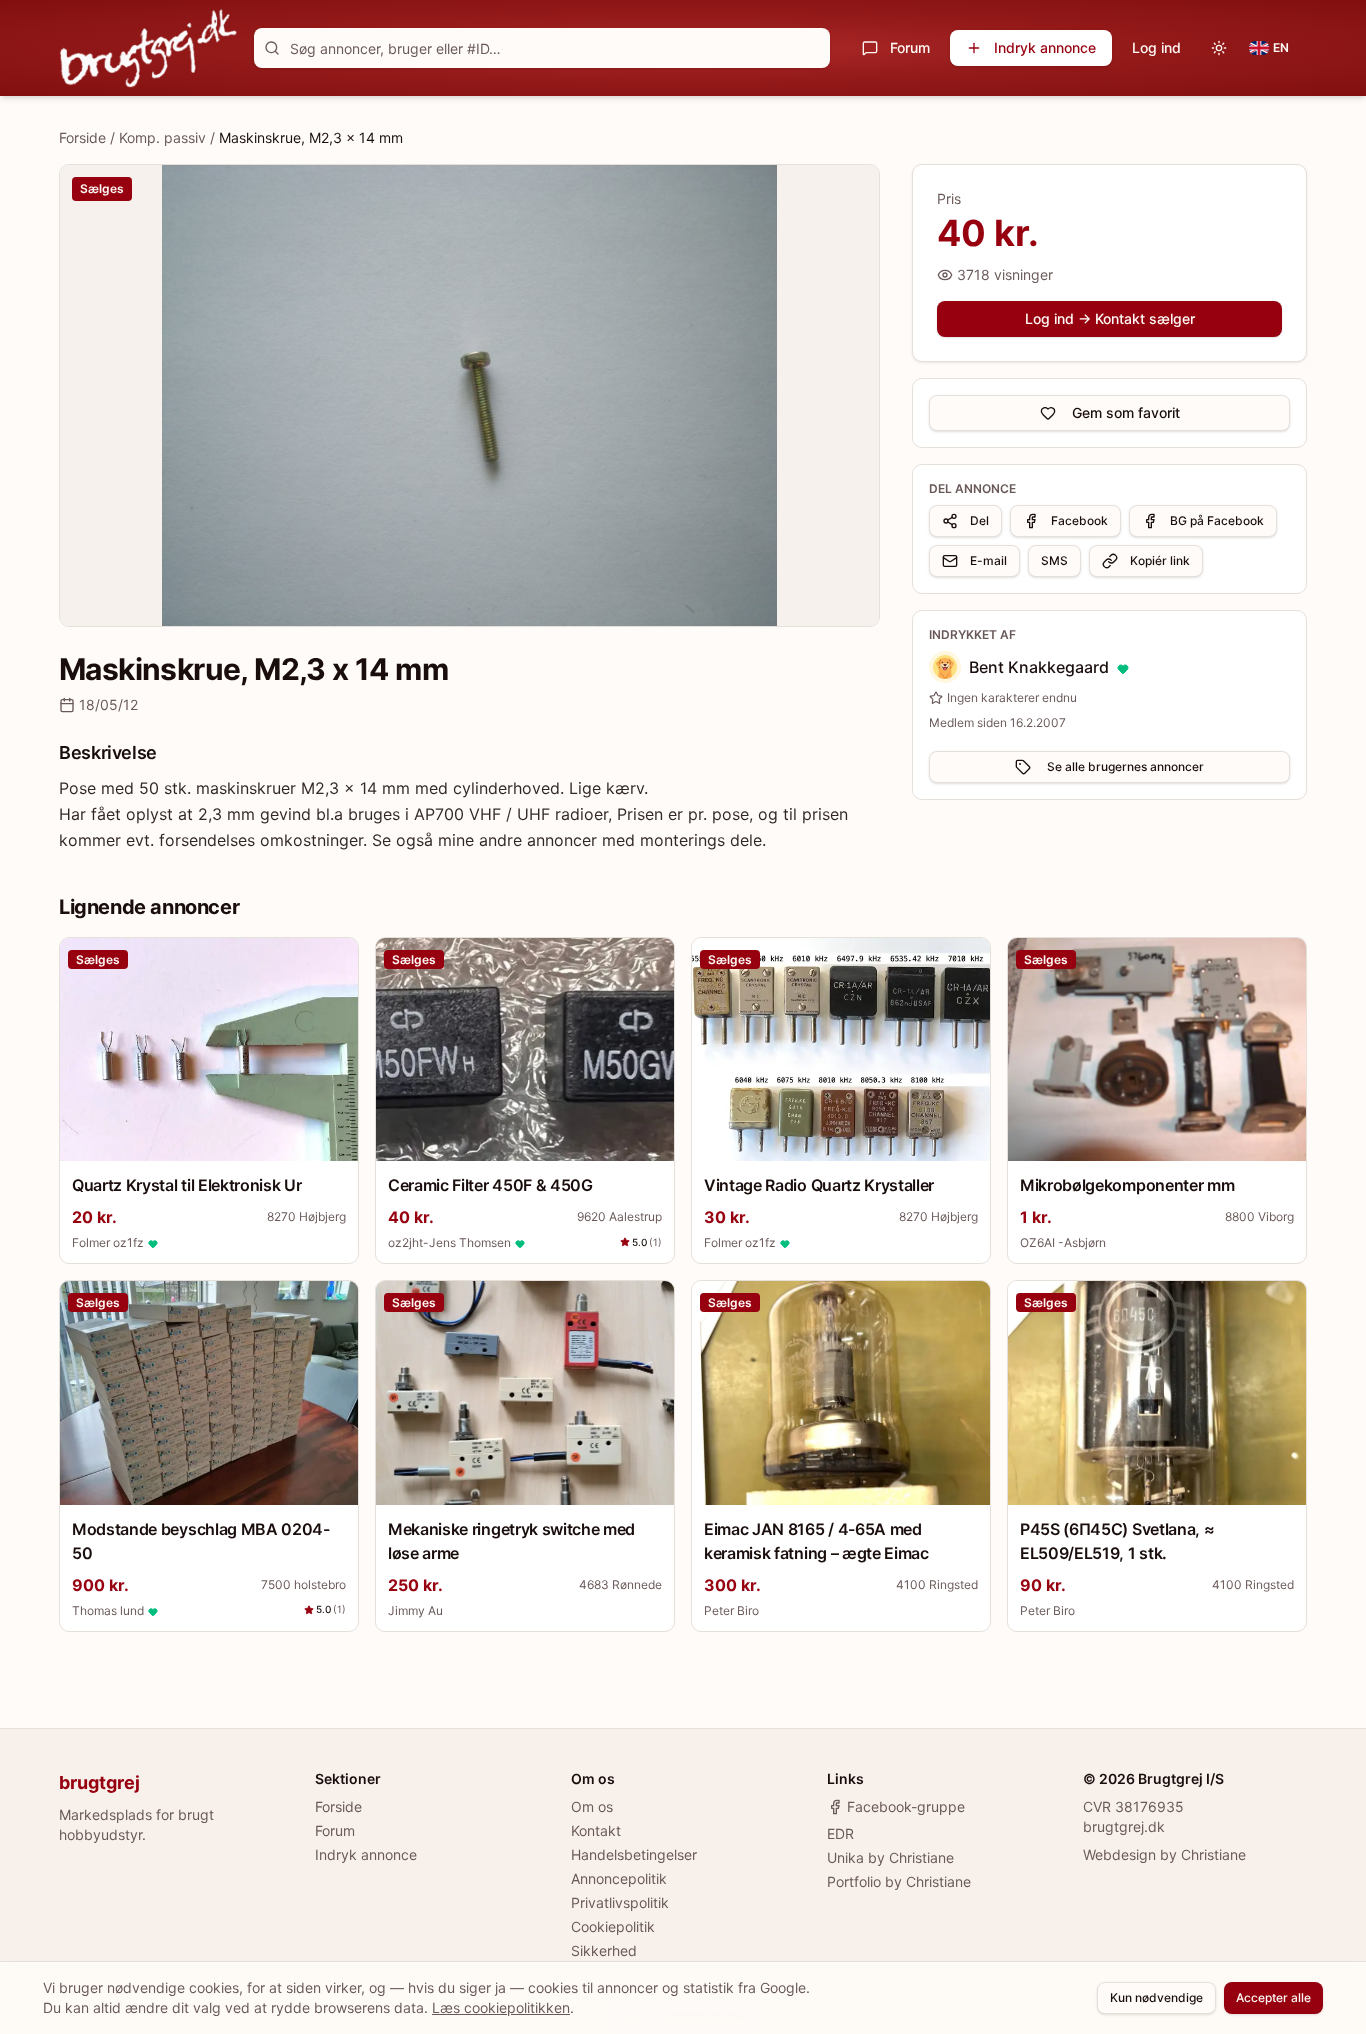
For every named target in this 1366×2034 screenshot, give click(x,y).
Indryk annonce (1045, 47)
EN (1281, 47)
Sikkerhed (604, 1950)
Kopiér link (1160, 560)
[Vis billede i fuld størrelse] (469, 395)
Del (979, 520)
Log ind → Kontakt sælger (1110, 318)
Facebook (1079, 520)
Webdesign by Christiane (1164, 1854)
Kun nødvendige (1156, 1997)
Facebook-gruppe (906, 1806)
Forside (82, 137)
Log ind (1156, 47)
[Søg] (272, 48)
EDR (840, 1833)
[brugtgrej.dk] (148, 48)
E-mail (988, 560)
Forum (910, 47)
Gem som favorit (1126, 412)
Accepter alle (1273, 1997)
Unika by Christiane (890, 1857)
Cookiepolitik (613, 1926)
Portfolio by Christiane (899, 1881)
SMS (1054, 560)
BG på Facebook (1217, 520)
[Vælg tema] (1219, 48)
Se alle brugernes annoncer (1125, 766)
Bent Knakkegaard (1039, 667)
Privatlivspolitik (620, 1902)
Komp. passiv (162, 137)
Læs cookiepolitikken (501, 2007)
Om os (592, 1806)
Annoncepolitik (619, 1878)
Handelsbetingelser (634, 1854)
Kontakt (596, 1830)
